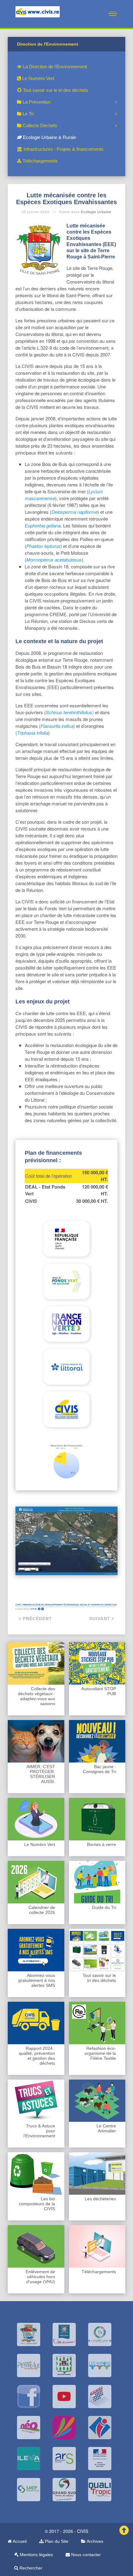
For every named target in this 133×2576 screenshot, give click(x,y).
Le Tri (28, 114)
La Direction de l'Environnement (54, 67)
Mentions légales (36, 2555)
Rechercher (30, 2568)
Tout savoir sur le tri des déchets (55, 90)
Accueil (19, 2541)
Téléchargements (40, 161)
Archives (94, 2541)
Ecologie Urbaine (96, 212)
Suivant (101, 1619)
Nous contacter (85, 2555)
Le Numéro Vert (38, 78)
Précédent (37, 1619)
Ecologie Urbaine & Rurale (49, 137)
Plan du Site (56, 2541)
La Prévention (36, 102)
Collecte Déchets (39, 125)
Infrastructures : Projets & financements (63, 149)
